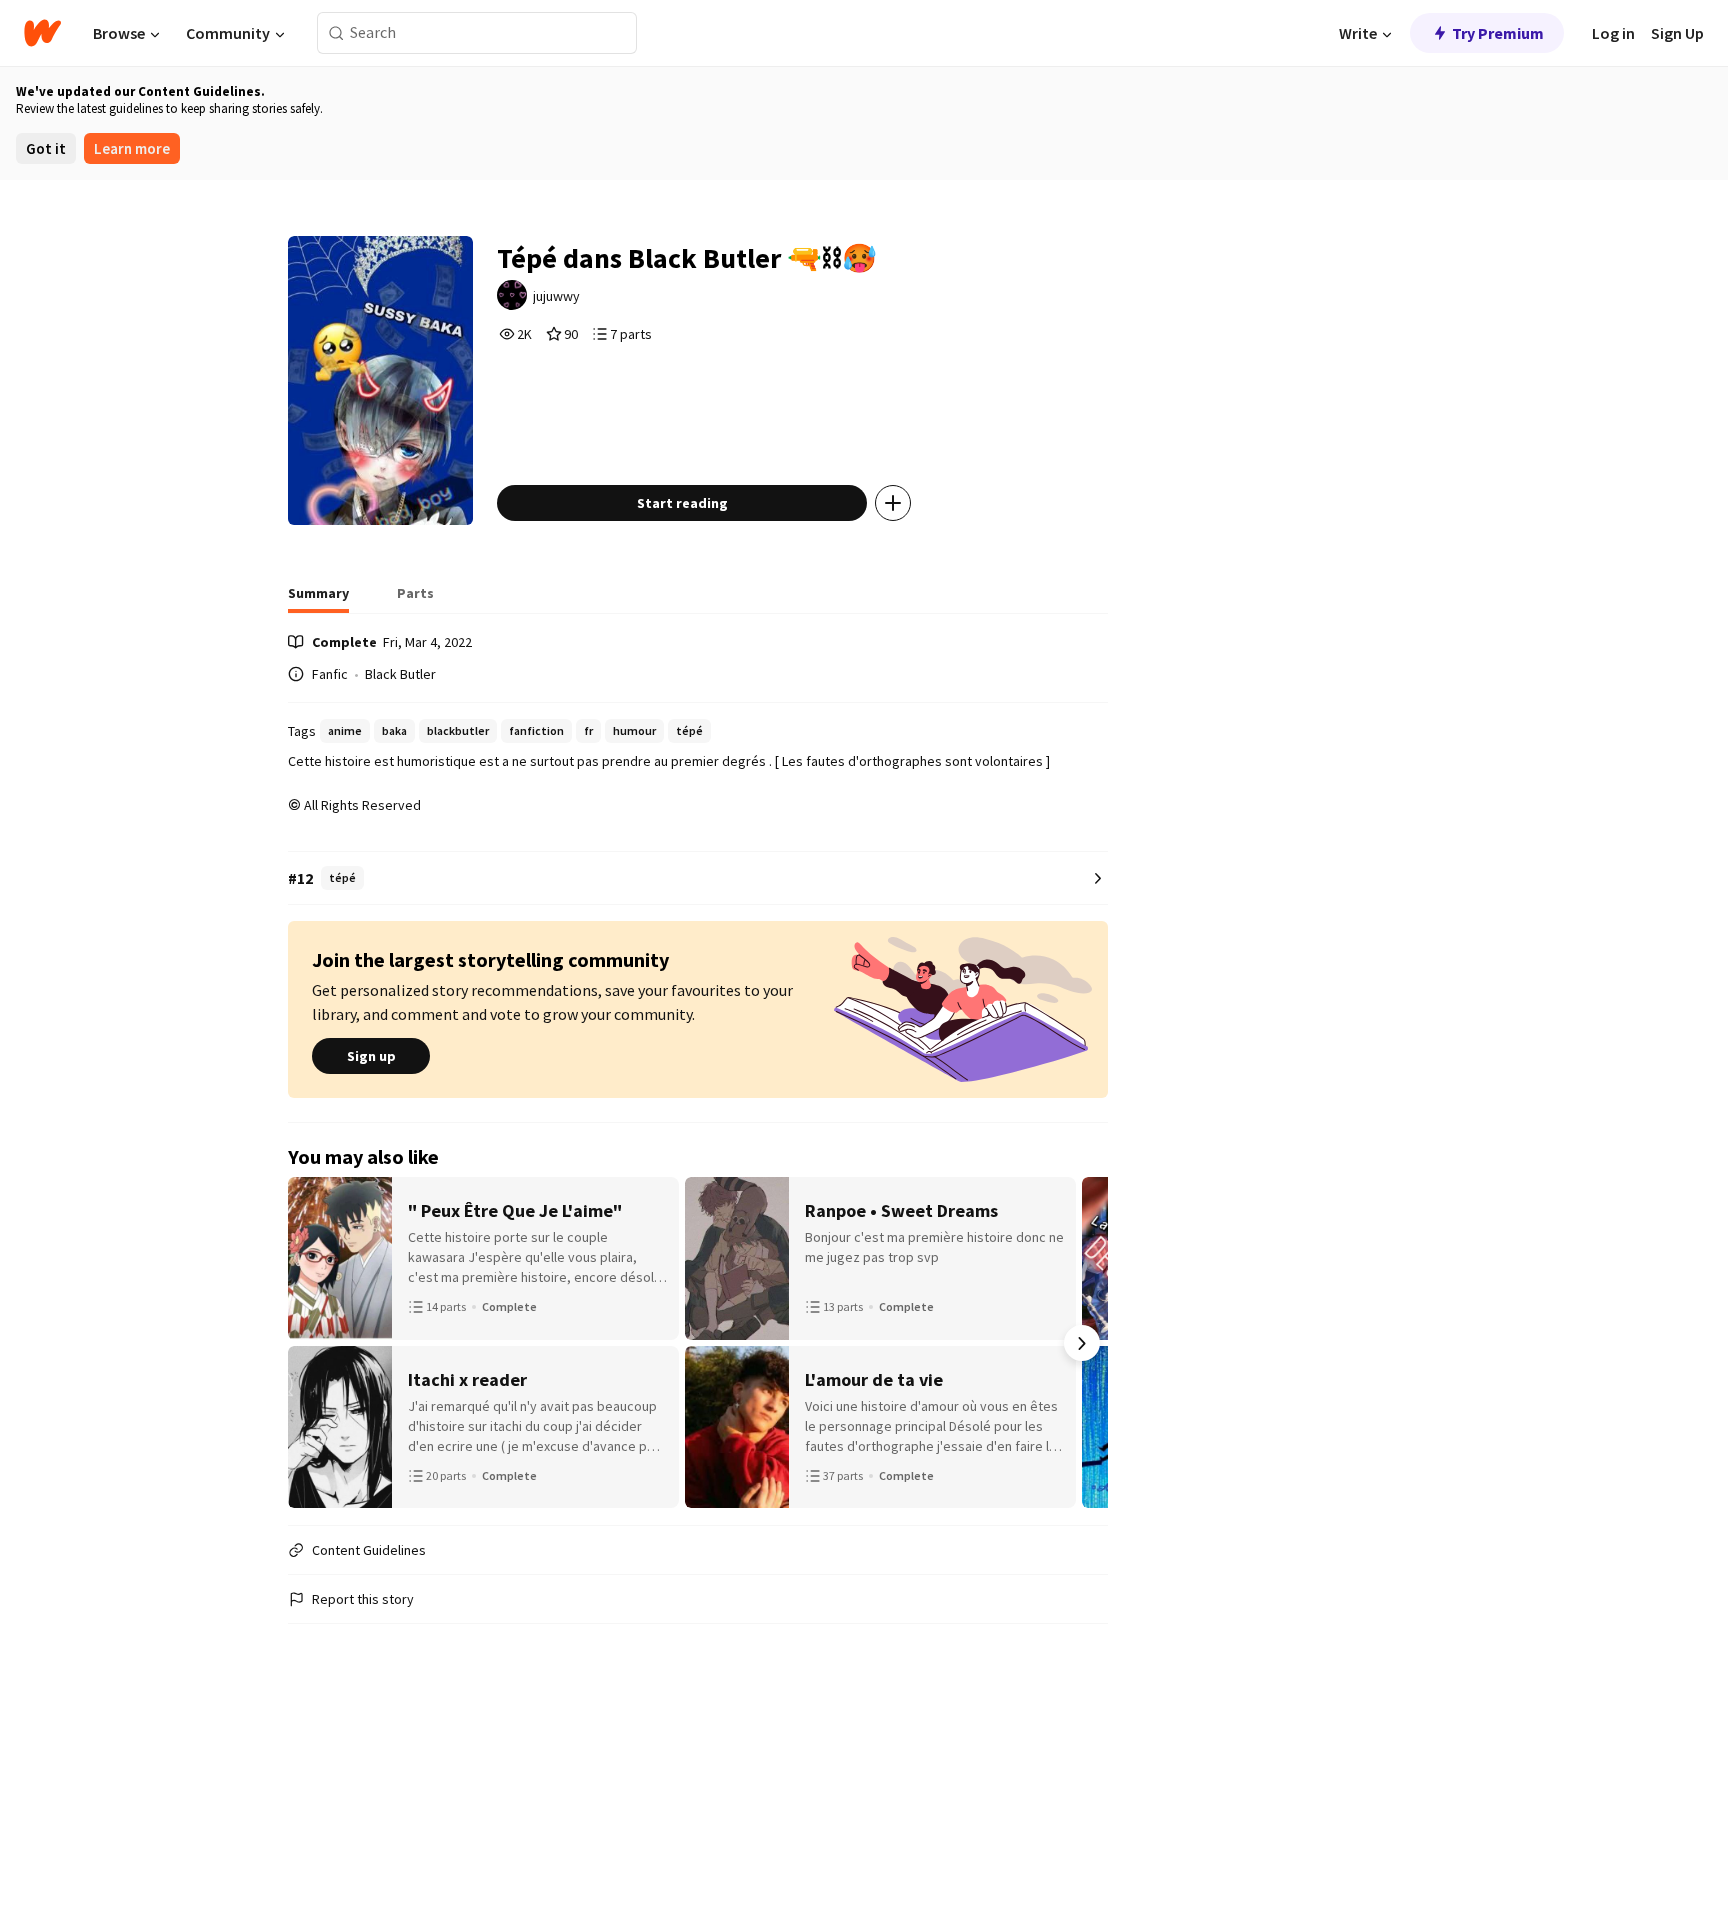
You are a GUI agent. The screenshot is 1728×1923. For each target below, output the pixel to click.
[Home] (42, 33)
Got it (46, 148)
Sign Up (1677, 33)
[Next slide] (1082, 1343)
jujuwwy (556, 296)
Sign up (371, 1056)
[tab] (318, 599)
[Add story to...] (893, 503)
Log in (1613, 33)
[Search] (336, 33)
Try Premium (1498, 33)
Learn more (132, 148)
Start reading (682, 503)
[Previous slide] (314, 1343)
